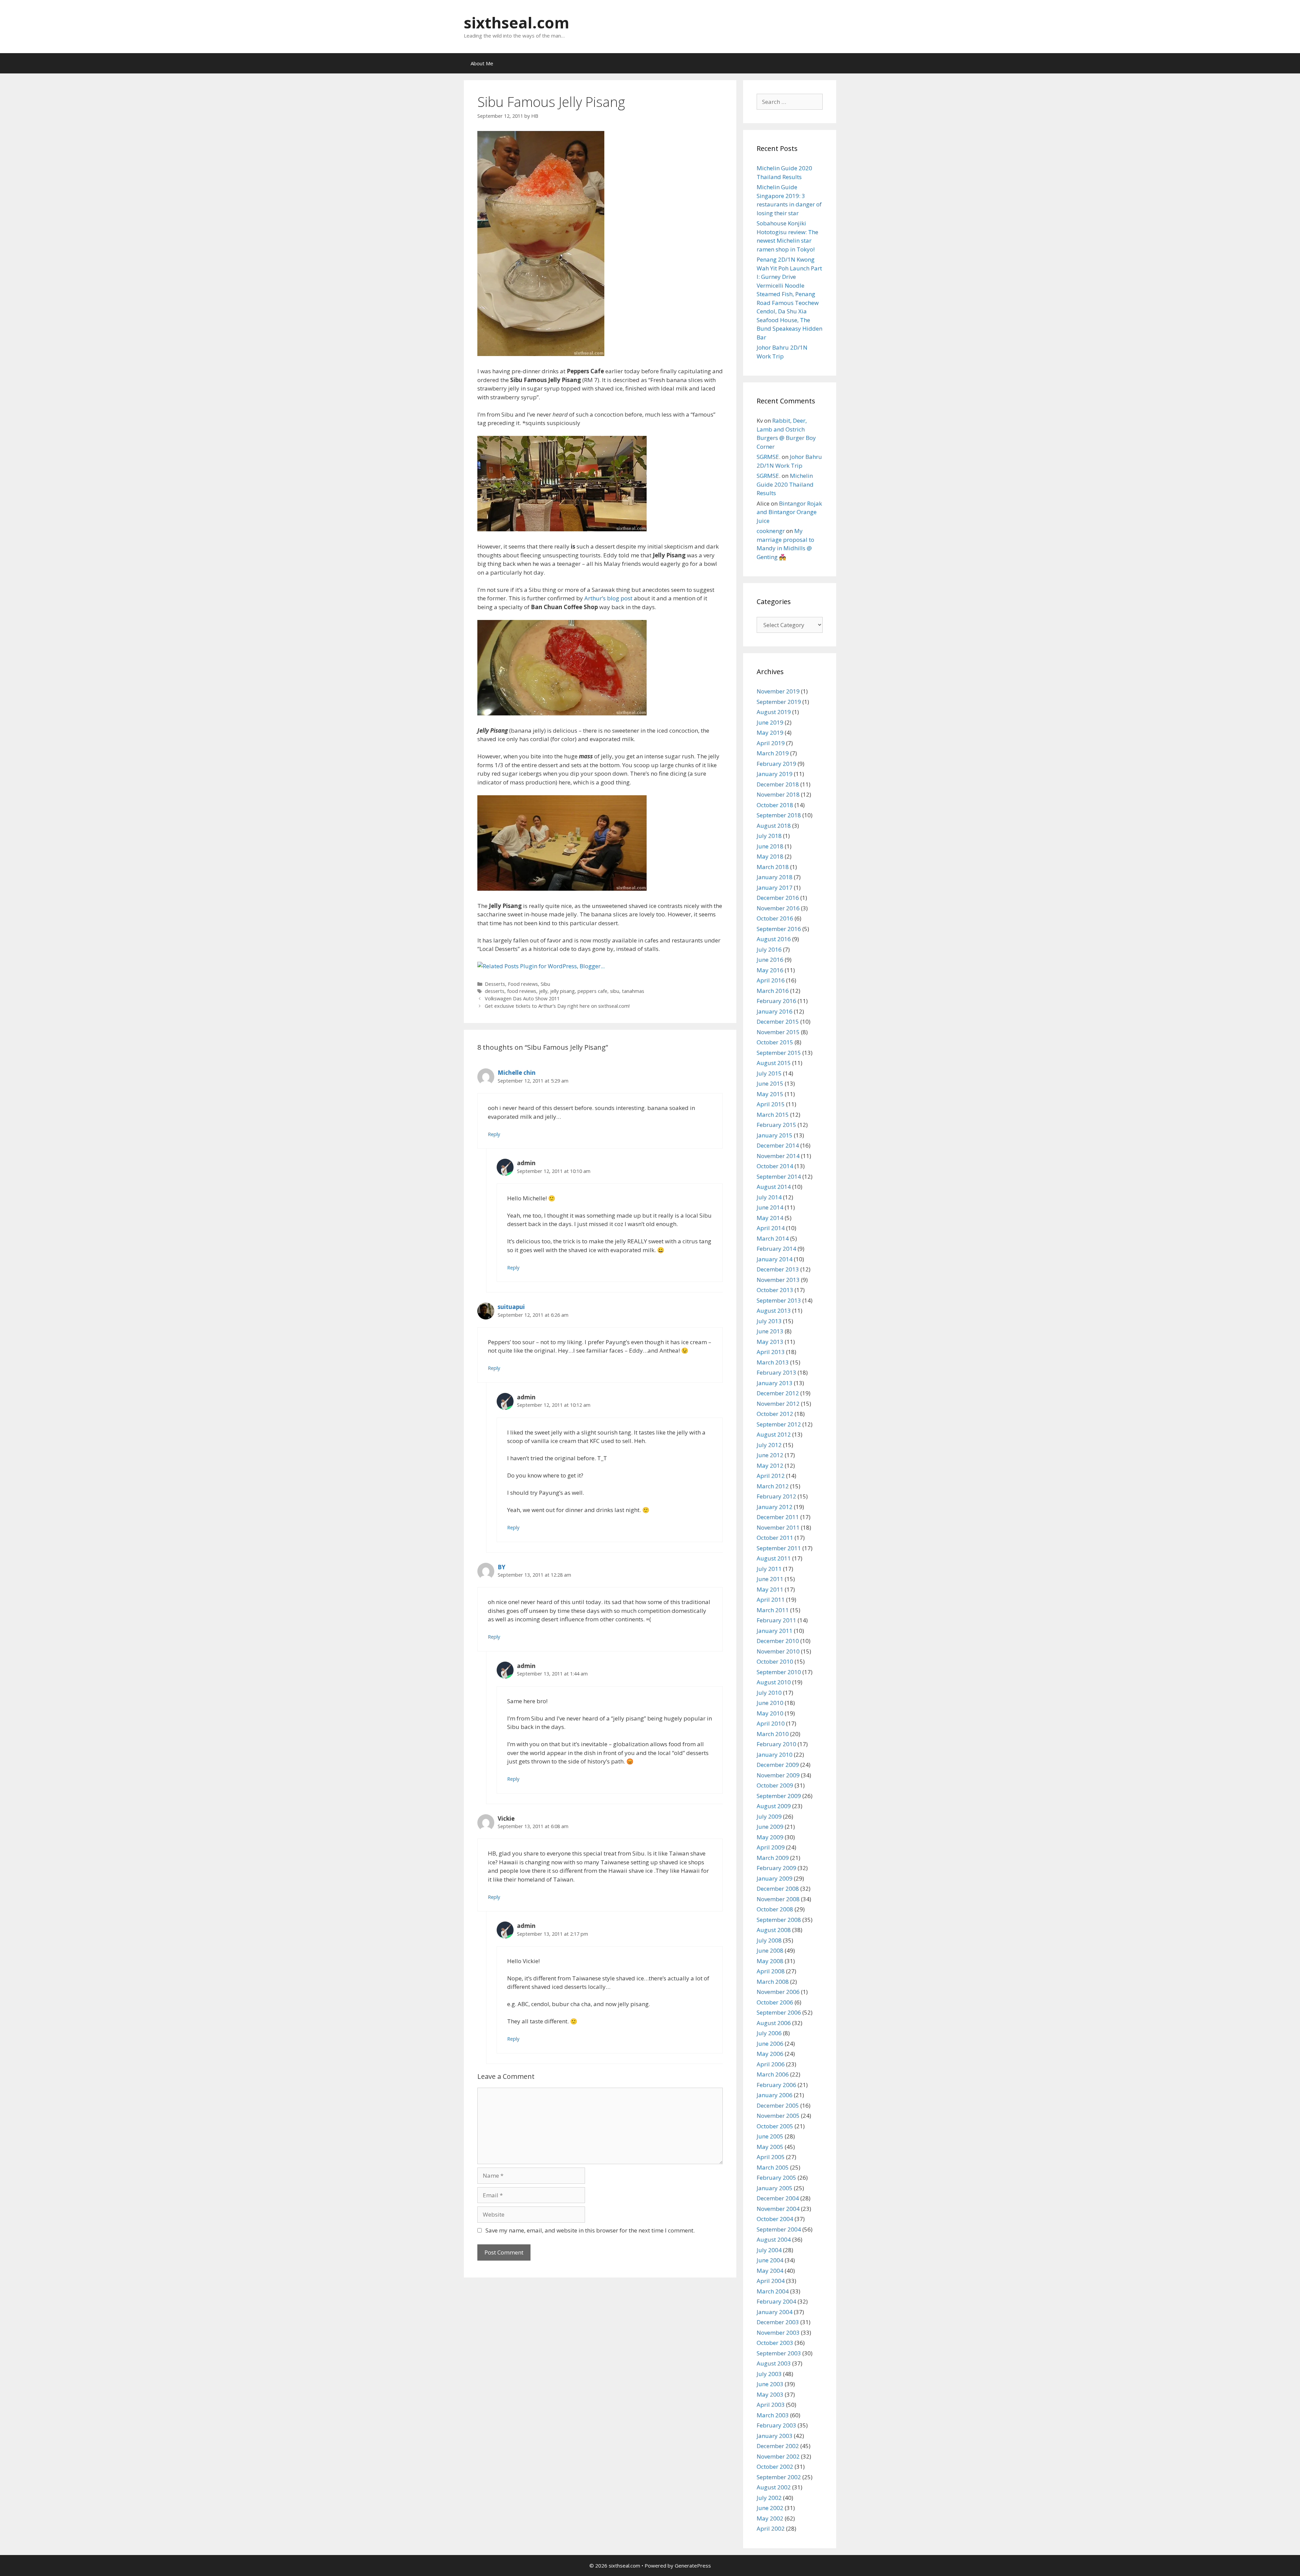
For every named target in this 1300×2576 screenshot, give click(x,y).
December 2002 (778, 2446)
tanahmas (633, 991)
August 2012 (774, 1434)
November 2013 (778, 1280)
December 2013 (778, 1269)
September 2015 (779, 1053)
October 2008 (775, 1909)
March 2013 (773, 1362)
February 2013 (776, 1372)
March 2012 (773, 1486)
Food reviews (523, 984)
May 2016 (770, 970)
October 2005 (775, 2126)
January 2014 (775, 1259)
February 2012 (776, 1496)
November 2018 (778, 794)
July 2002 (769, 2498)
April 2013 (771, 1352)
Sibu (545, 984)
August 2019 (774, 712)
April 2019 (771, 743)
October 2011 (775, 1538)
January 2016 (775, 1011)
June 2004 (770, 2260)
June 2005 (770, 2136)
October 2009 (775, 1785)
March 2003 (773, 2415)
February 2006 (776, 2085)
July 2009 (769, 1816)
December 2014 (778, 1145)
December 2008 (778, 1889)
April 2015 (771, 1104)
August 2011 (774, 1558)
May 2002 (770, 2518)
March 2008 (773, 1982)
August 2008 (774, 1930)
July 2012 (769, 1445)
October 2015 (775, 1042)
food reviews (522, 991)
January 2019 (775, 774)
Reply (494, 1134)
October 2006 (775, 2002)
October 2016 (775, 918)
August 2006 (774, 2023)
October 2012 (775, 1414)
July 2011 (769, 1569)
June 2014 (770, 1207)
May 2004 (770, 2271)
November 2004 (778, 2209)
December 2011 (778, 1517)
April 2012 (771, 1476)
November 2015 (778, 1032)
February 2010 (776, 1744)
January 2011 (775, 1631)
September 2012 (779, 1424)
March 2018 (773, 867)
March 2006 (773, 2074)
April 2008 (771, 1971)
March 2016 (773, 991)
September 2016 (779, 929)
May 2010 (770, 1713)
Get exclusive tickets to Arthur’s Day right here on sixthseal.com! (557, 1006)
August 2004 (774, 2239)
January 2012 (775, 1507)
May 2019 (770, 732)
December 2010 (778, 1641)
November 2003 (778, 2333)
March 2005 (773, 2167)
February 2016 (776, 1001)
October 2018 (775, 805)
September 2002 (779, 2477)
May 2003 (770, 2394)
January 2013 (775, 1383)
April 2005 (771, 2157)
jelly (543, 991)
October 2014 (775, 1166)
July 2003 (769, 2374)
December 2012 (778, 1393)
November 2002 (778, 2456)
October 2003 (775, 2343)
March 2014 (773, 1238)
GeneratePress (693, 2566)
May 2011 (770, 1589)
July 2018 (769, 836)
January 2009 (775, 1878)
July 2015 (769, 1073)
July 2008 (769, 1940)
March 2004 (773, 2291)
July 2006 (769, 2033)
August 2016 (774, 939)
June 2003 (770, 2384)
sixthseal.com (517, 23)
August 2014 (774, 1187)
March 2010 (773, 1734)
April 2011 (771, 1600)
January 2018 (775, 877)
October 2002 (775, 2467)
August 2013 (774, 1311)
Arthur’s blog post (608, 598)
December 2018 (778, 784)
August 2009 (774, 1806)
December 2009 (778, 1765)
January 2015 (775, 1135)
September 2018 (779, 815)
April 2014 (771, 1228)
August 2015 (774, 1063)
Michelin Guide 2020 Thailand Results (785, 484)
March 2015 (773, 1115)
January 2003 (775, 2436)
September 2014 (779, 1176)
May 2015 (770, 1094)
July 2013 (769, 1321)
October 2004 (775, 2219)
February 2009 (776, 1868)
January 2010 (775, 1755)
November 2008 (778, 1899)
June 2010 (770, 1703)
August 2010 (774, 1682)
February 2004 (776, 2301)
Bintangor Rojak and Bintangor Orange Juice (789, 512)
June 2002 (770, 2508)
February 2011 (776, 1620)
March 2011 (773, 1610)
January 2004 (775, 2312)
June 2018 (770, 846)
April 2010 (771, 1723)
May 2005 (770, 2147)
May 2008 (770, 1961)
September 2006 (779, 2012)
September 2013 (779, 1300)
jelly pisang (562, 991)
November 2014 (778, 1156)
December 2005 (778, 2105)
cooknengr (771, 531)
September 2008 (779, 1920)
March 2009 (773, 1858)
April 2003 (771, 2405)
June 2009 (770, 1827)
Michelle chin (517, 1073)
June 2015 (770, 1083)
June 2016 (770, 960)
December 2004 (778, 2198)
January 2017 (775, 887)
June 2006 (770, 2044)
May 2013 (770, 1342)
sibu (615, 991)
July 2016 (769, 949)
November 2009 (778, 1775)
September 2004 (779, 2229)
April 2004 (771, 2281)
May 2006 (770, 2054)
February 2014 (776, 1249)
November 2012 (778, 1404)
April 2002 (771, 2528)
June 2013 (770, 1331)
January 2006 (775, 2095)
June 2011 (770, 1579)
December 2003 (778, 2322)
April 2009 (771, 1847)
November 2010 (778, 1651)
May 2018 (770, 856)
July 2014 (769, 1197)
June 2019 (770, 722)
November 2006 (778, 1992)
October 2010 (775, 1661)
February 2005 (776, 2178)
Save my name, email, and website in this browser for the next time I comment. (590, 2230)
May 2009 (770, 1837)
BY (502, 1567)
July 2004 (769, 2250)
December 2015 (778, 1021)
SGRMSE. (768, 457)
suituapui (511, 1307)
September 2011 (779, 1548)
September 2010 (779, 1672)
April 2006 (771, 2064)
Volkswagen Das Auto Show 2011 (522, 998)
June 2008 (770, 1950)
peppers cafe (592, 991)
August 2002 (774, 2487)
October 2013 (775, 1290)
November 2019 (778, 691)
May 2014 (770, 1218)
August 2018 (774, 826)
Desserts (495, 984)
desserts (495, 991)
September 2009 (779, 1796)
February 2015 (776, 1125)
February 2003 (776, 2425)
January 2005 (775, 2188)
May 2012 (770, 1465)
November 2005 (778, 2116)
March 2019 (773, 753)
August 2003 (774, 2363)
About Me (482, 63)
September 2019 (779, 702)
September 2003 (779, 2353)
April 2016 (771, 980)
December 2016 (778, 898)
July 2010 (769, 1693)
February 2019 (776, 764)
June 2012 (770, 1455)
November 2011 (778, 1527)
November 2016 (778, 908)
